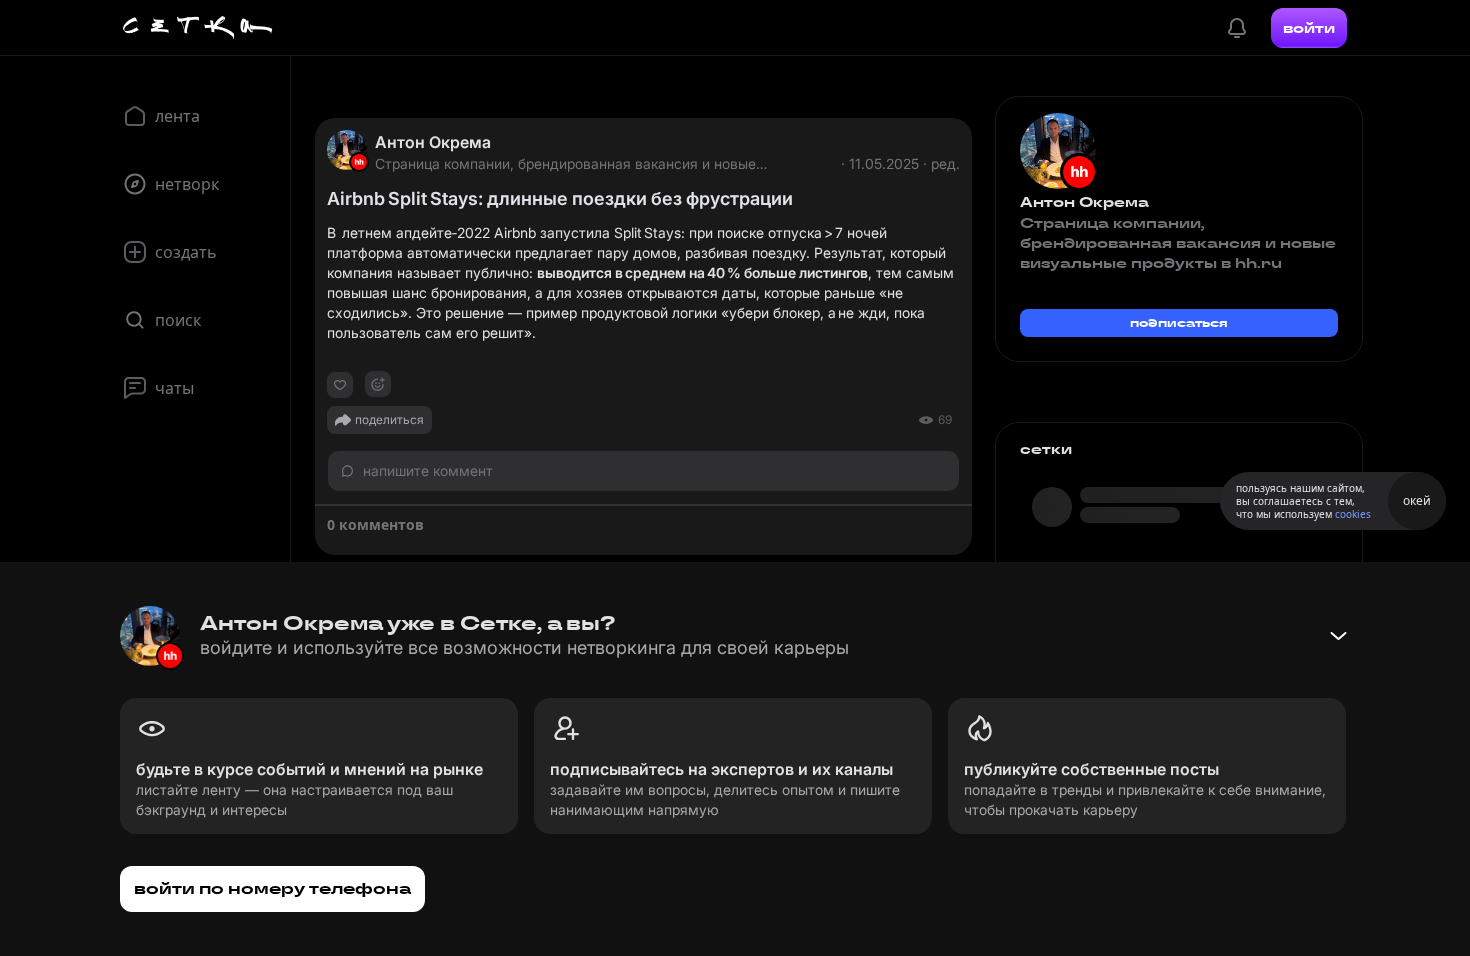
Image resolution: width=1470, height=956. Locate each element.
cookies (1353, 514)
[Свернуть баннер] (1338, 636)
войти (1309, 28)
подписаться (1179, 322)
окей (1417, 500)
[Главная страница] (198, 28)
